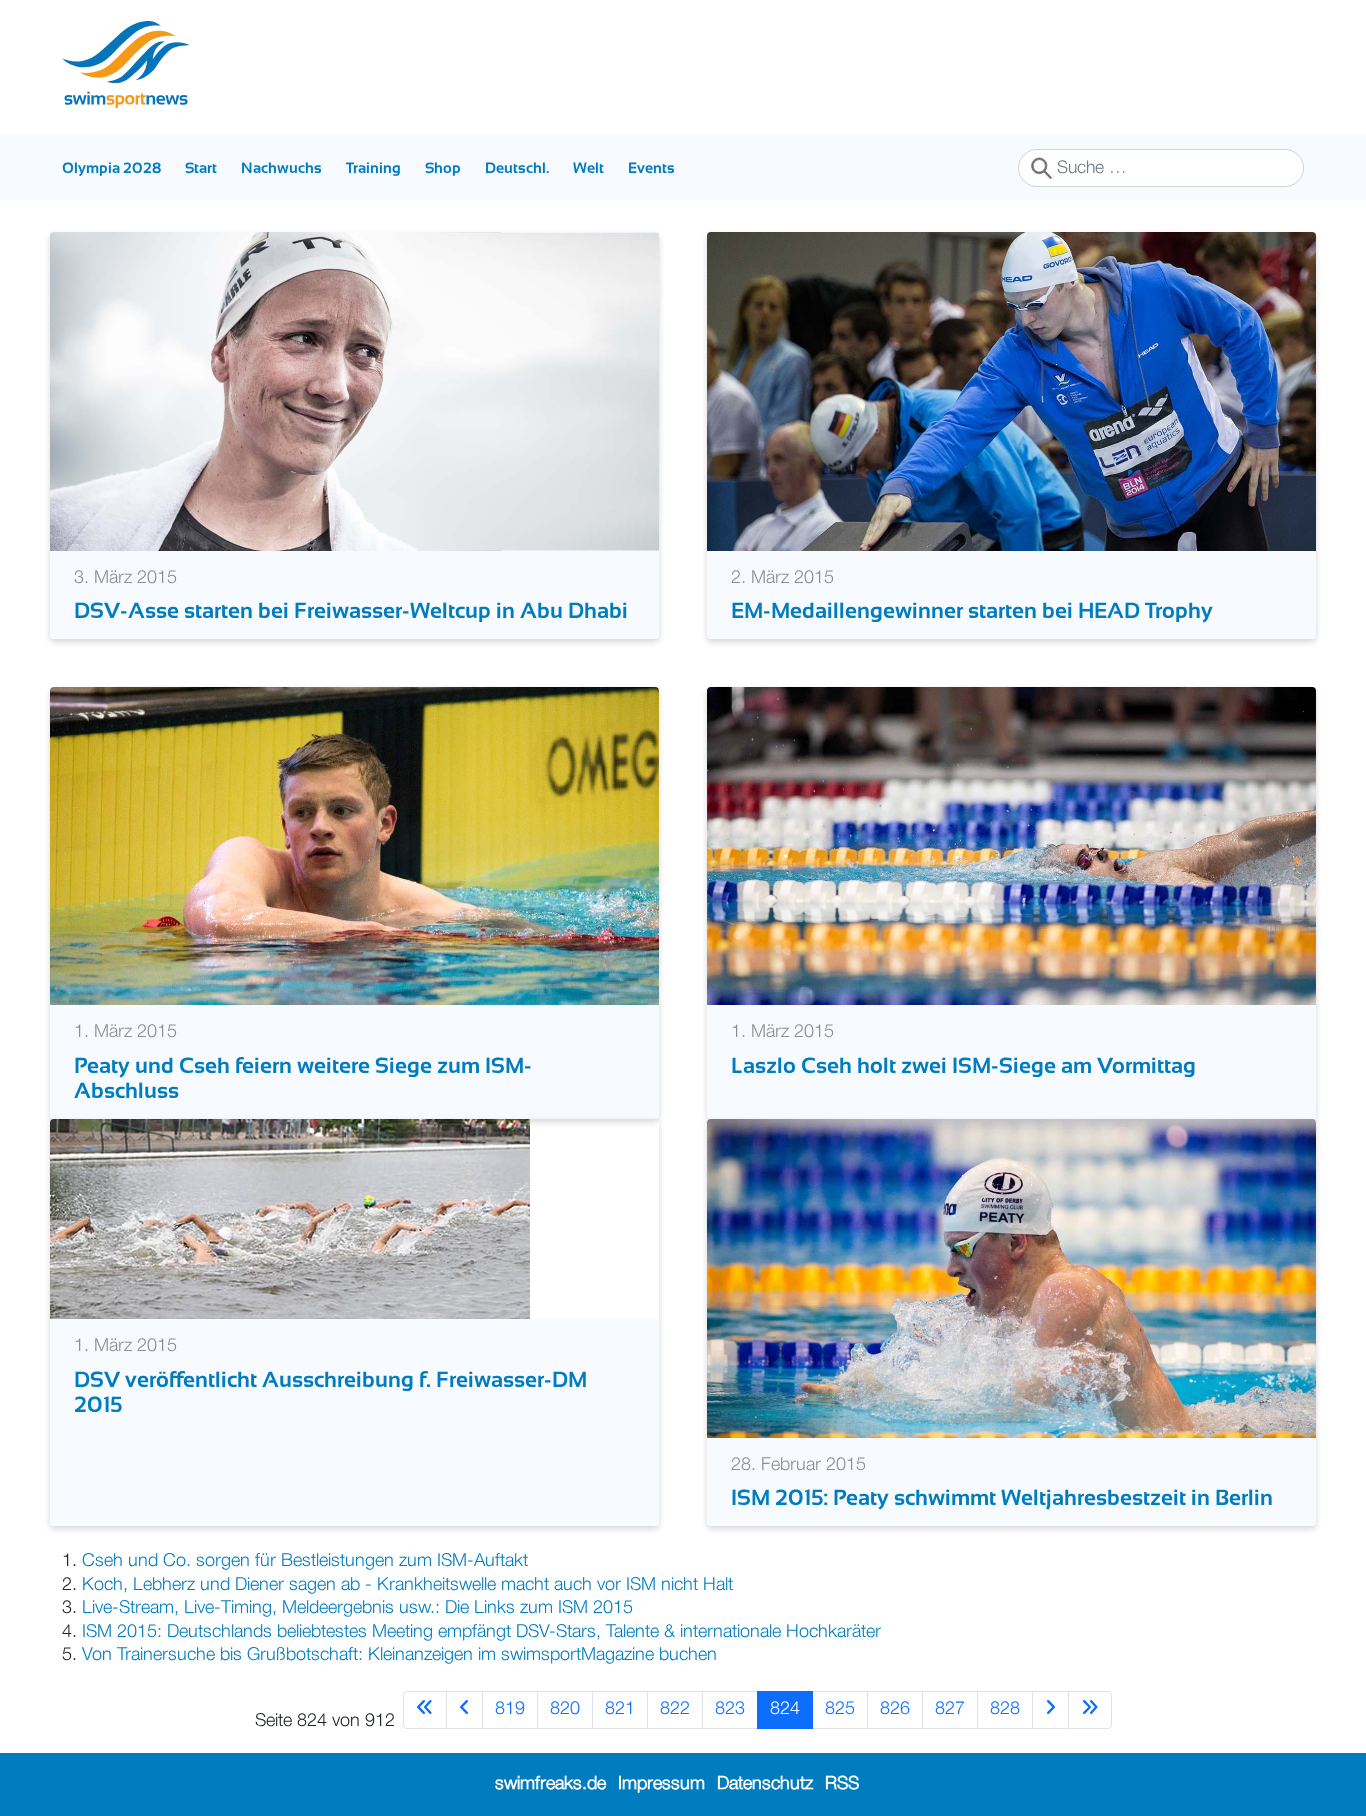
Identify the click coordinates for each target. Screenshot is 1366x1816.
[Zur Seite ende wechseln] (1090, 1709)
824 (785, 1709)
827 (950, 1709)
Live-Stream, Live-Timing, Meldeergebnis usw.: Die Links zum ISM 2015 (357, 1608)
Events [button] (651, 167)
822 (675, 1709)
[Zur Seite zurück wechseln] (464, 1709)
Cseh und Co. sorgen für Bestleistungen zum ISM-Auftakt (305, 1561)
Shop (443, 167)
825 (840, 1709)
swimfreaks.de (550, 1784)
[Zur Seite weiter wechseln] (1050, 1709)
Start (201, 167)
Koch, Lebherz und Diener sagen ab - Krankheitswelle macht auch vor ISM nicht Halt (407, 1585)
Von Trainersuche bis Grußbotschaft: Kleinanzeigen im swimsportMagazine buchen (399, 1655)
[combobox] (1161, 168)
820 (565, 1709)
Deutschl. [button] (517, 167)
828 (1005, 1709)
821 (620, 1709)
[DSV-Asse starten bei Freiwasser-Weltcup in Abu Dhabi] (354, 391)
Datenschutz (765, 1784)
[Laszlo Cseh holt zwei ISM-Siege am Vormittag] (1011, 846)
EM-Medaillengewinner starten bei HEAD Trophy (972, 610)
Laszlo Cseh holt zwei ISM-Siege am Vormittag (963, 1065)
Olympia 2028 (111, 167)
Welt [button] (588, 167)
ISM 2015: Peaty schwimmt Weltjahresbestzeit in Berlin (1002, 1497)
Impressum (661, 1784)
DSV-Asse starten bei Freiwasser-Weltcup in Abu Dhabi (351, 610)
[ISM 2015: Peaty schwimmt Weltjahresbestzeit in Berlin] (1011, 1278)
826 (895, 1709)
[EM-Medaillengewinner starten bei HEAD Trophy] (1011, 391)
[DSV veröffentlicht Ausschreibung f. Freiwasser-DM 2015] (290, 1219)
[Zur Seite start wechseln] (425, 1709)
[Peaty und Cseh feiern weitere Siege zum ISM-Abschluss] (354, 846)
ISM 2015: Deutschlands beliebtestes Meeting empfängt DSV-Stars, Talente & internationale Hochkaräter (481, 1632)
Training (373, 167)
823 (730, 1709)
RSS (842, 1784)
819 (510, 1709)
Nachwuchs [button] (281, 167)
